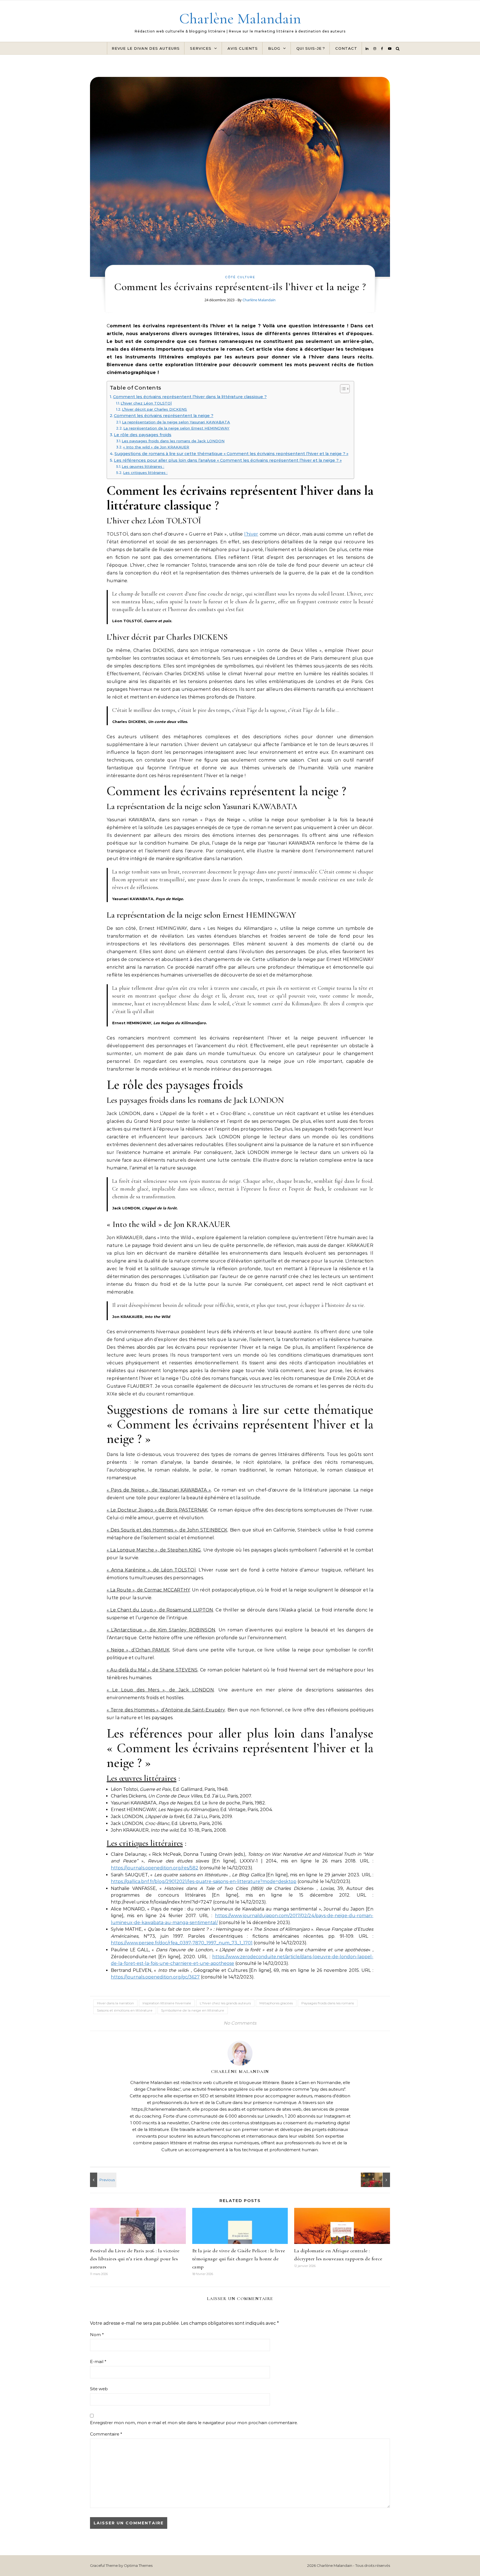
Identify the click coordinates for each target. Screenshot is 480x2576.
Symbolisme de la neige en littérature (193, 2010)
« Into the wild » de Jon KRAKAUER (156, 447)
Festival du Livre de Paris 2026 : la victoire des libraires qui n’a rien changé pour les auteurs (135, 2259)
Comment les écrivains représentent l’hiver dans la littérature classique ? (190, 397)
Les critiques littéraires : (145, 473)
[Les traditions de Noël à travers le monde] (377, 2180)
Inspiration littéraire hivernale (167, 2003)
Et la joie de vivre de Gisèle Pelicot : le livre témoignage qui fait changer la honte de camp (239, 2259)
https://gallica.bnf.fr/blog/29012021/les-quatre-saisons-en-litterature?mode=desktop (204, 1881)
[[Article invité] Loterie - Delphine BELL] (102, 2180)
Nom (97, 2335)
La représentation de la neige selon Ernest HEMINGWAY (176, 428)
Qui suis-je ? (311, 48)
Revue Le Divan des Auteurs (146, 48)
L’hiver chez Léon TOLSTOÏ (146, 403)
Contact (346, 48)
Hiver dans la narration (115, 2003)
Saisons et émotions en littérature (125, 2010)
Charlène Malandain (240, 18)
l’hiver (251, 534)
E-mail (98, 2362)
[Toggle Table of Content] (342, 389)
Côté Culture (240, 277)
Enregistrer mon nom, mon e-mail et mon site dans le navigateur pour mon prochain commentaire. (194, 2423)
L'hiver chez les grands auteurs (225, 2003)
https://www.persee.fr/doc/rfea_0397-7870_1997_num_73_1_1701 (182, 1943)
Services (201, 48)
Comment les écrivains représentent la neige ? (164, 416)
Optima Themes (138, 2565)
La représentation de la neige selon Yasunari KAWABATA (176, 422)
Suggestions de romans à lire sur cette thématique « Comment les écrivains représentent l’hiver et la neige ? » (231, 454)
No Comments (240, 2023)
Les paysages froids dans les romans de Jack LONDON (173, 441)
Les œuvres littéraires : (143, 466)
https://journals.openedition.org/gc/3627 (155, 1977)
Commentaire (106, 2434)
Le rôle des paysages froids (143, 435)
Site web (99, 2389)
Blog (274, 48)
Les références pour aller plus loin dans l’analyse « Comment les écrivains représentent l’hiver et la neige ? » (228, 460)
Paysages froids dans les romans (328, 2003)
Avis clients (243, 48)
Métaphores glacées (276, 2003)
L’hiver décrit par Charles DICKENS (154, 409)
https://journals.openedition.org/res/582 (155, 1868)
